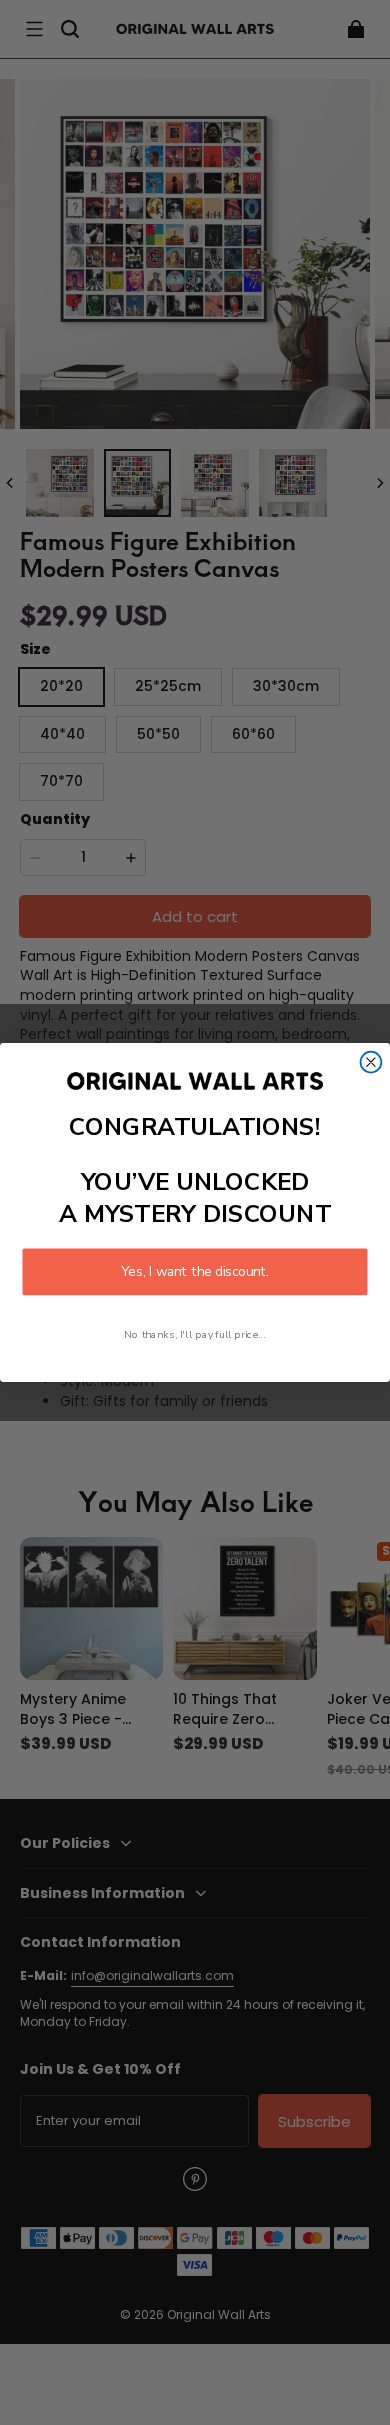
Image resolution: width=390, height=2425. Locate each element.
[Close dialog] (371, 1062)
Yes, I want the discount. (194, 1271)
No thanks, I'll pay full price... (194, 1334)
